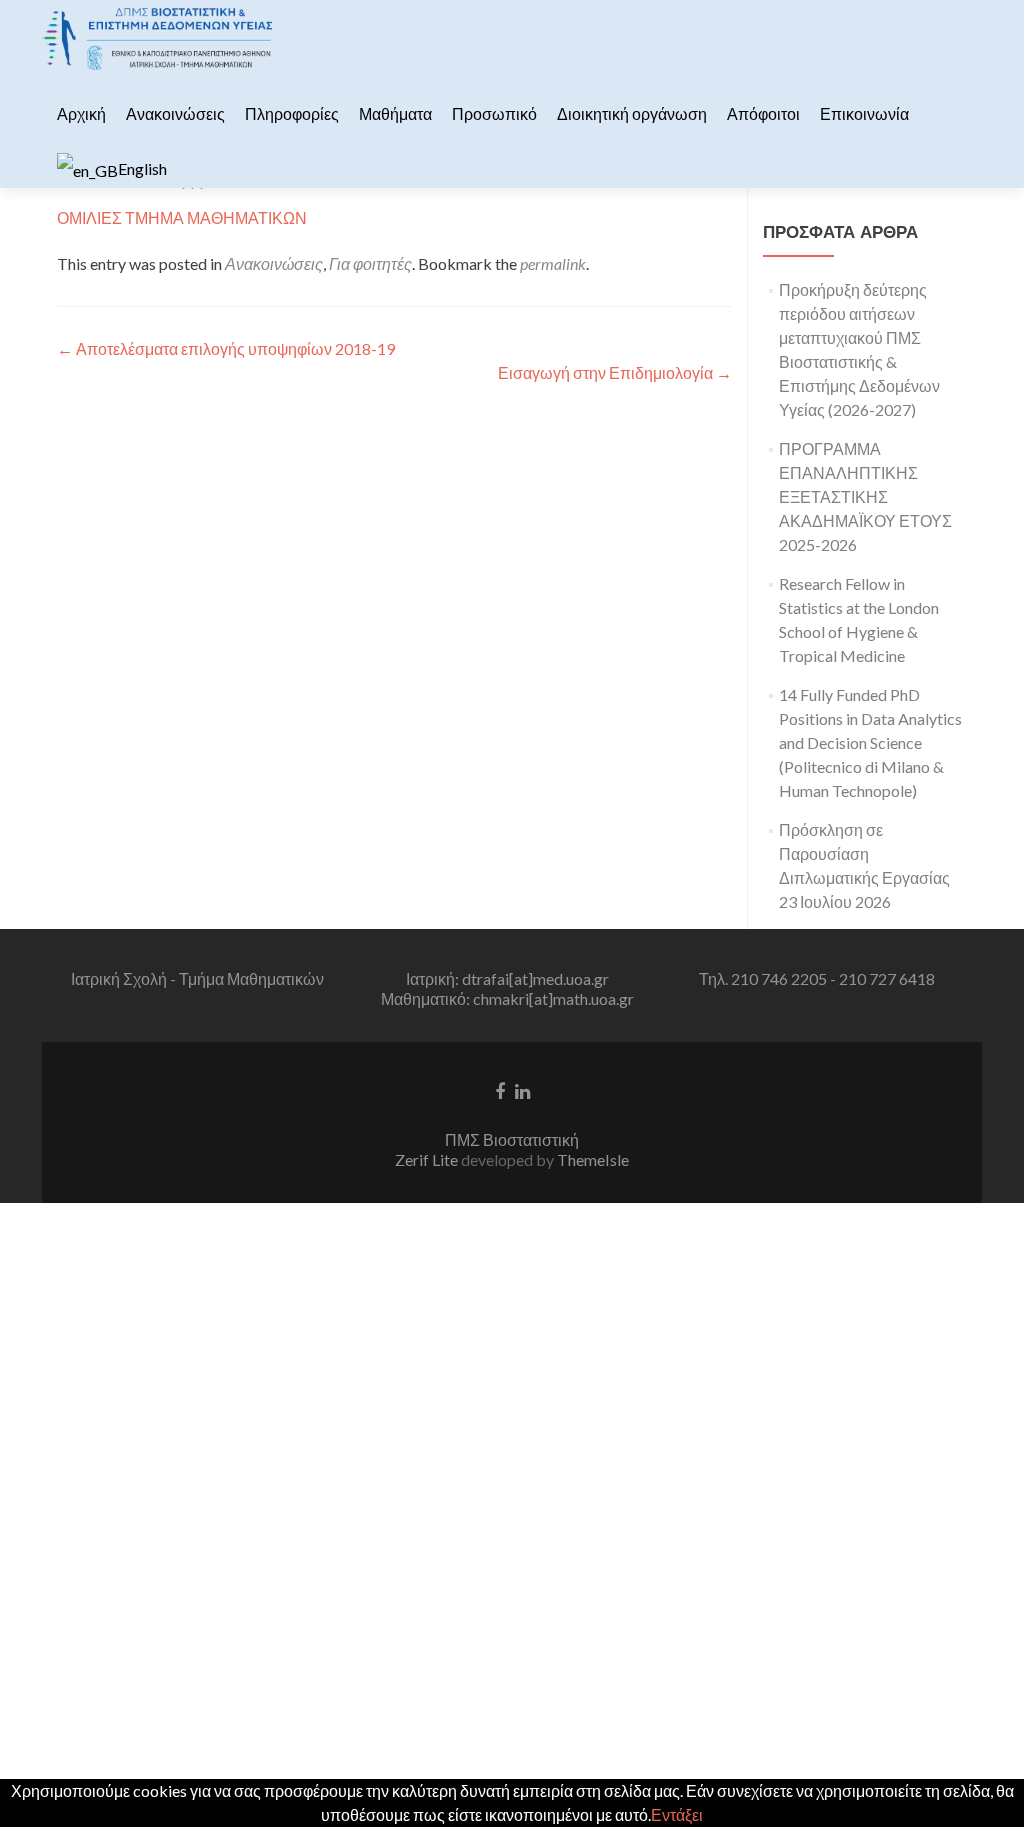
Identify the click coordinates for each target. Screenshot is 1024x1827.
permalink (553, 263)
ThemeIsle (593, 1159)
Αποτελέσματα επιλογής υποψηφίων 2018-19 (226, 348)
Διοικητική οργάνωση (632, 113)
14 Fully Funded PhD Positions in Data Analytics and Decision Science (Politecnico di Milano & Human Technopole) (870, 742)
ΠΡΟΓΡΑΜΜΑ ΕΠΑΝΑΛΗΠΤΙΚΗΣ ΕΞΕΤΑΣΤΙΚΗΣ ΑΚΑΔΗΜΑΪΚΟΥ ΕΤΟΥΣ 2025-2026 (865, 496)
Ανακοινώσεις (175, 113)
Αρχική (81, 113)
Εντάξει (677, 1814)
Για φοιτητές (370, 263)
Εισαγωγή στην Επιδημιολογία (615, 372)
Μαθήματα (395, 113)
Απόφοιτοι (763, 113)
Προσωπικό (494, 113)
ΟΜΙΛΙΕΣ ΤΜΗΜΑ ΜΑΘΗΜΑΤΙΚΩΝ (182, 217)
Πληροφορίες (292, 113)
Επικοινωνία (864, 113)
